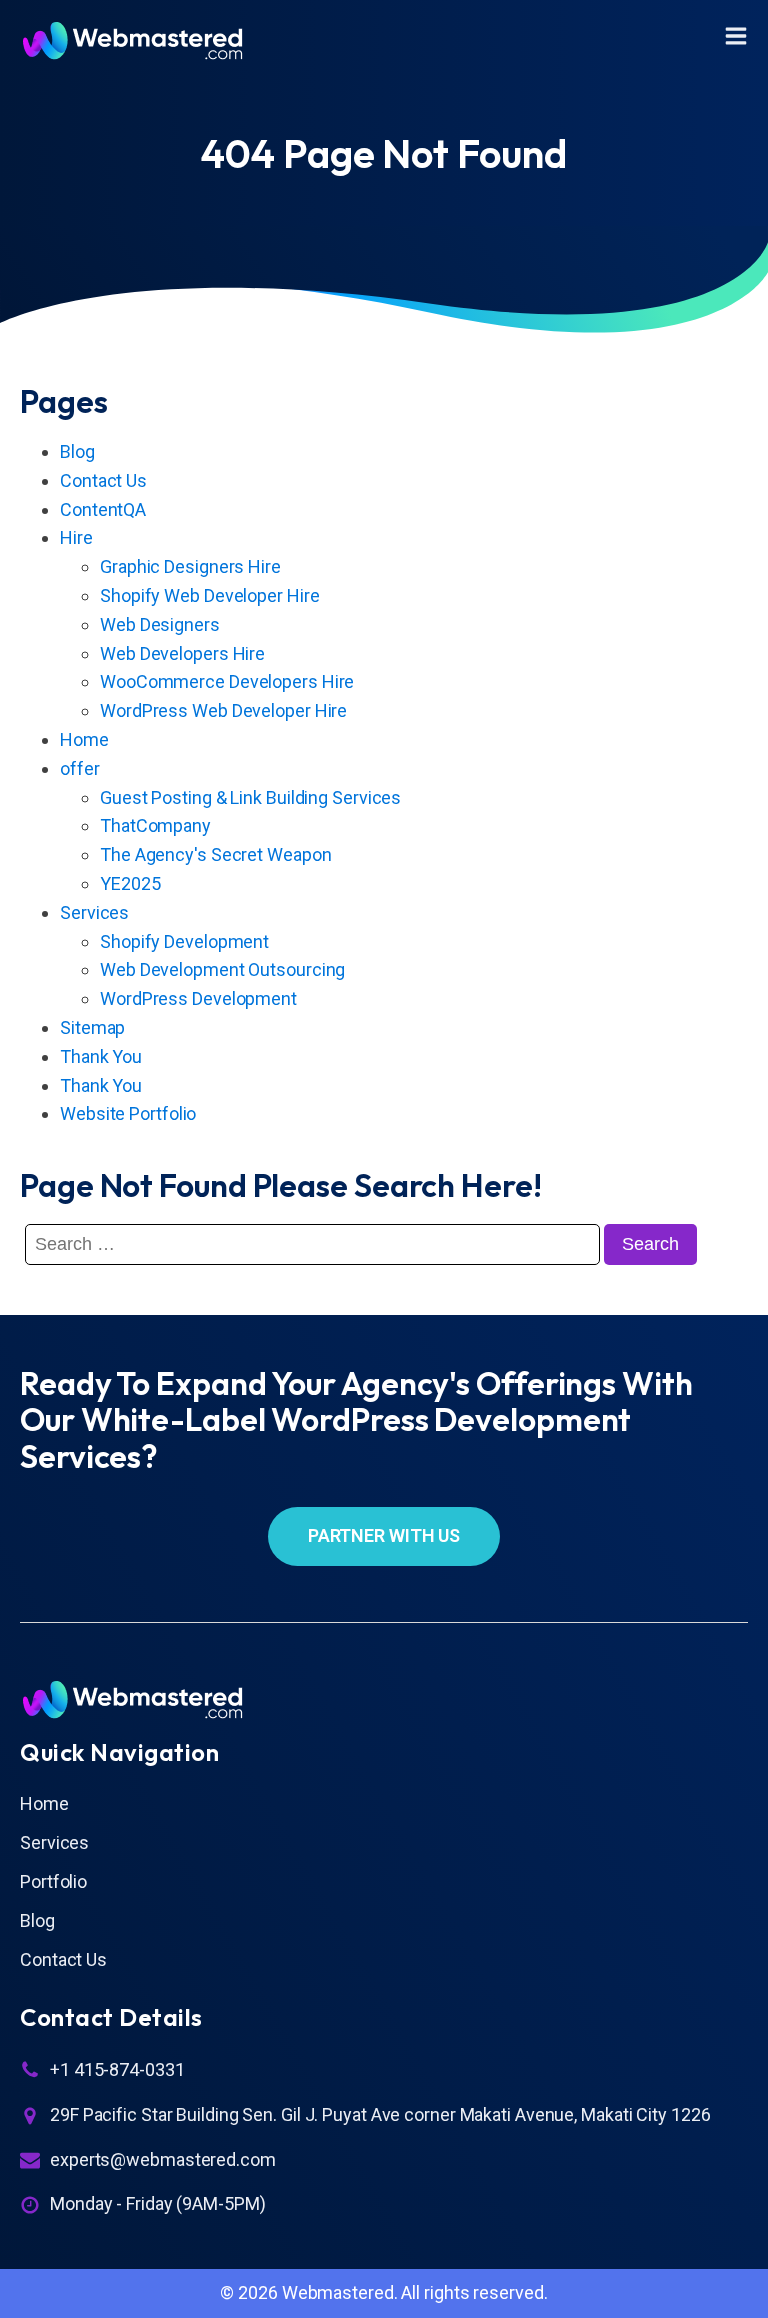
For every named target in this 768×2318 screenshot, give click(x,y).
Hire (76, 537)
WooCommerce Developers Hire (227, 681)
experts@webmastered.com (163, 2159)
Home (84, 739)
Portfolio (53, 1881)
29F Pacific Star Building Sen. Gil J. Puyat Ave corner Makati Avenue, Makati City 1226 (380, 2114)
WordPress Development (198, 998)
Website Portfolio (128, 1113)
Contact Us (103, 480)
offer (80, 768)
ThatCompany (155, 825)
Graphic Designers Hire (190, 566)
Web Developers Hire (182, 653)
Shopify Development (184, 941)
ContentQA (103, 509)
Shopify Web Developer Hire (209, 595)
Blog (77, 451)
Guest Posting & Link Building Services (250, 797)
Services (94, 912)
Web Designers (160, 624)
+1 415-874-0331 (117, 2069)
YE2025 (130, 883)
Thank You (101, 1056)
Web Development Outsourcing (222, 969)
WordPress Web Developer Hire (223, 710)
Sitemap (92, 1027)
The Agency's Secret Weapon (215, 854)
